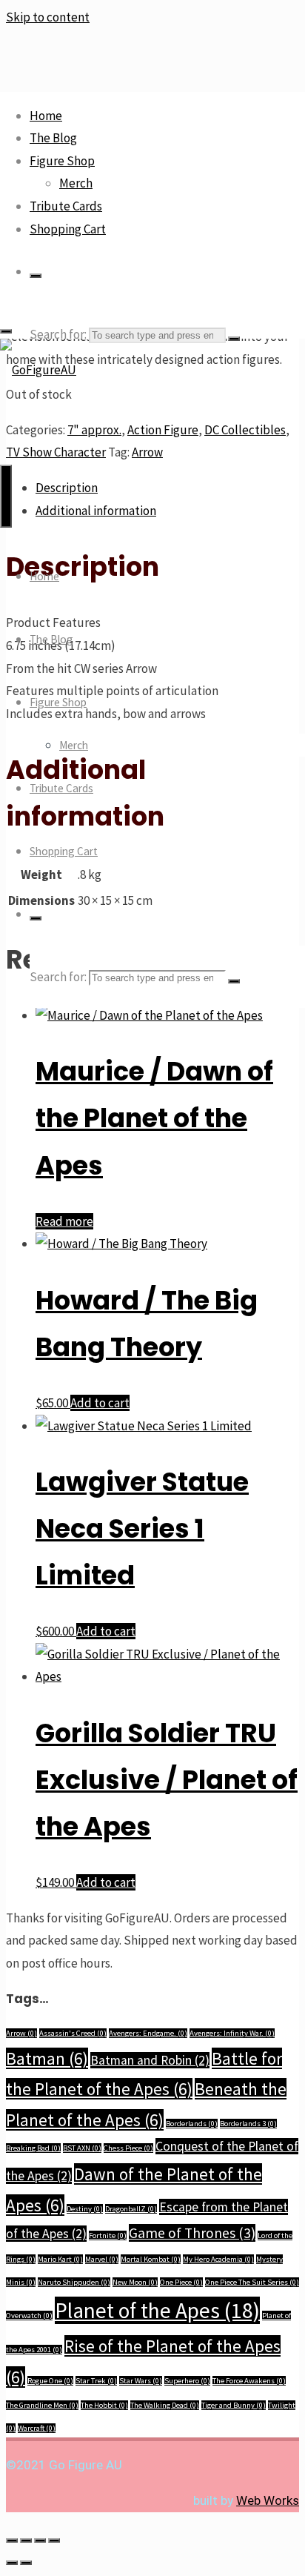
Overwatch (29, 2316)
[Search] (36, 276)
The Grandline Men (42, 2405)
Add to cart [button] (100, 1403)
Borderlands (192, 2124)
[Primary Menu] (6, 496)
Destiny (85, 2209)
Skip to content (48, 17)
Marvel (102, 2259)
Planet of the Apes (157, 2310)
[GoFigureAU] (38, 370)
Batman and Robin (150, 2060)
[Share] (40, 2540)
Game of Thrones (192, 2233)
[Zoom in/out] (12, 2540)
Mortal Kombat (151, 2259)
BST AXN (82, 2148)
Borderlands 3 (248, 2124)
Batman (47, 2058)
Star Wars (141, 2381)
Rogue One (50, 2381)
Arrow (21, 2033)
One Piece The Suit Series (252, 2282)
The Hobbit (104, 2405)
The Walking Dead (165, 2405)
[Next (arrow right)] (26, 2563)
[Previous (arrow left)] (12, 2563)
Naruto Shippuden (74, 2282)
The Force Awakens (249, 2381)
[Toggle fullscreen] (26, 2540)
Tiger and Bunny (234, 2405)
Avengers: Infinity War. (232, 2033)
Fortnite (108, 2235)
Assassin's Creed (73, 2033)
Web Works (268, 2500)
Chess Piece (128, 2148)
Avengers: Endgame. (148, 2033)
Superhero (187, 2381)
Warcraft (37, 2428)
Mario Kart (60, 2259)
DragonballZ (131, 2209)
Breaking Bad (33, 2148)
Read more (64, 1221)
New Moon (135, 2282)
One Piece (181, 2282)
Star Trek (96, 2381)
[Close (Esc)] (54, 2540)
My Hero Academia (218, 2259)
